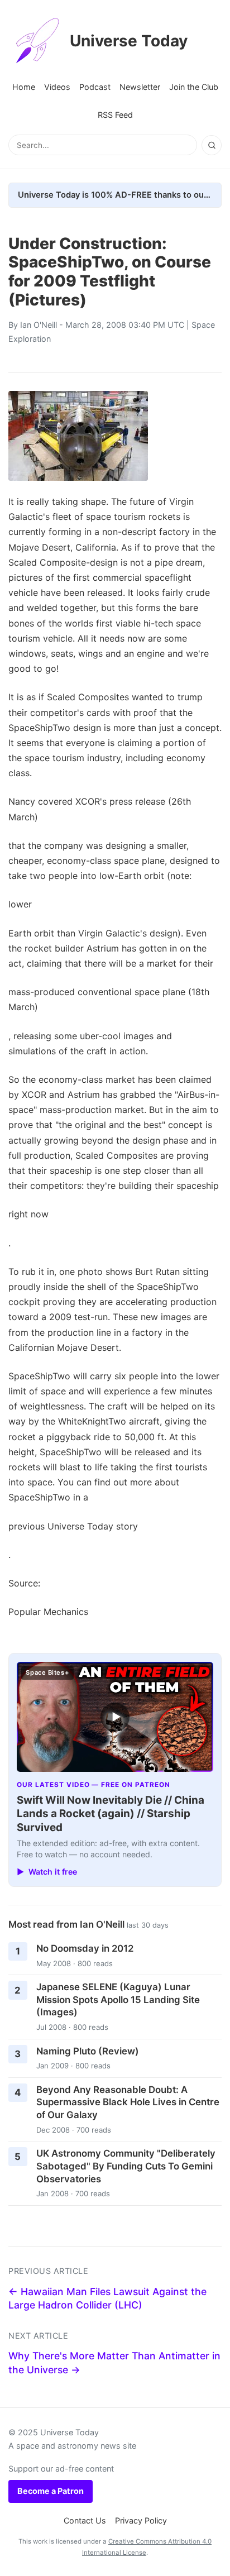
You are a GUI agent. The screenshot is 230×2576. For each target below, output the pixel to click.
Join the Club (194, 87)
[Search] (212, 145)
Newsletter (140, 87)
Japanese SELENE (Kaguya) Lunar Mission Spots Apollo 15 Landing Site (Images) (118, 1999)
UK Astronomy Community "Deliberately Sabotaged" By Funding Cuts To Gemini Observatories (126, 2166)
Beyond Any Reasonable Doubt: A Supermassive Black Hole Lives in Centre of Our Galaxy (128, 2102)
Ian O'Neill (39, 325)
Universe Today (129, 41)
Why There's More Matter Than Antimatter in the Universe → (114, 2363)
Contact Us (85, 2520)
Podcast (95, 87)
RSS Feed (115, 115)
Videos (57, 87)
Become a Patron (51, 2491)
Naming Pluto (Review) (88, 2051)
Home (24, 87)
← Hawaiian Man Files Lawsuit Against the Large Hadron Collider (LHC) (107, 2298)
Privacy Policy (141, 2520)
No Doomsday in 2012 (85, 1948)
